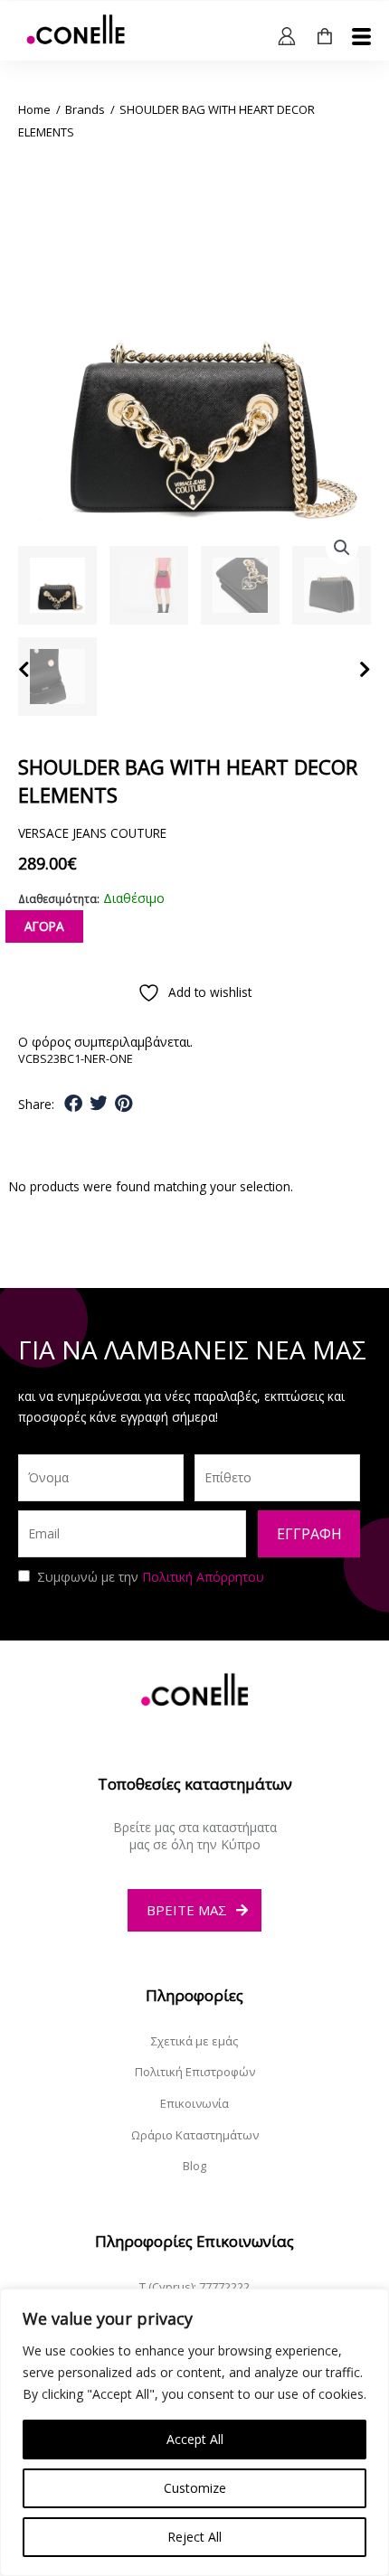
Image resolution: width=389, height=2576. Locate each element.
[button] (342, 548)
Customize (195, 2488)
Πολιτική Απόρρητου (203, 1577)
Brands (85, 109)
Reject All (194, 2537)
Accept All (195, 2439)
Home (34, 109)
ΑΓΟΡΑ (44, 926)
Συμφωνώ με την (151, 1577)
